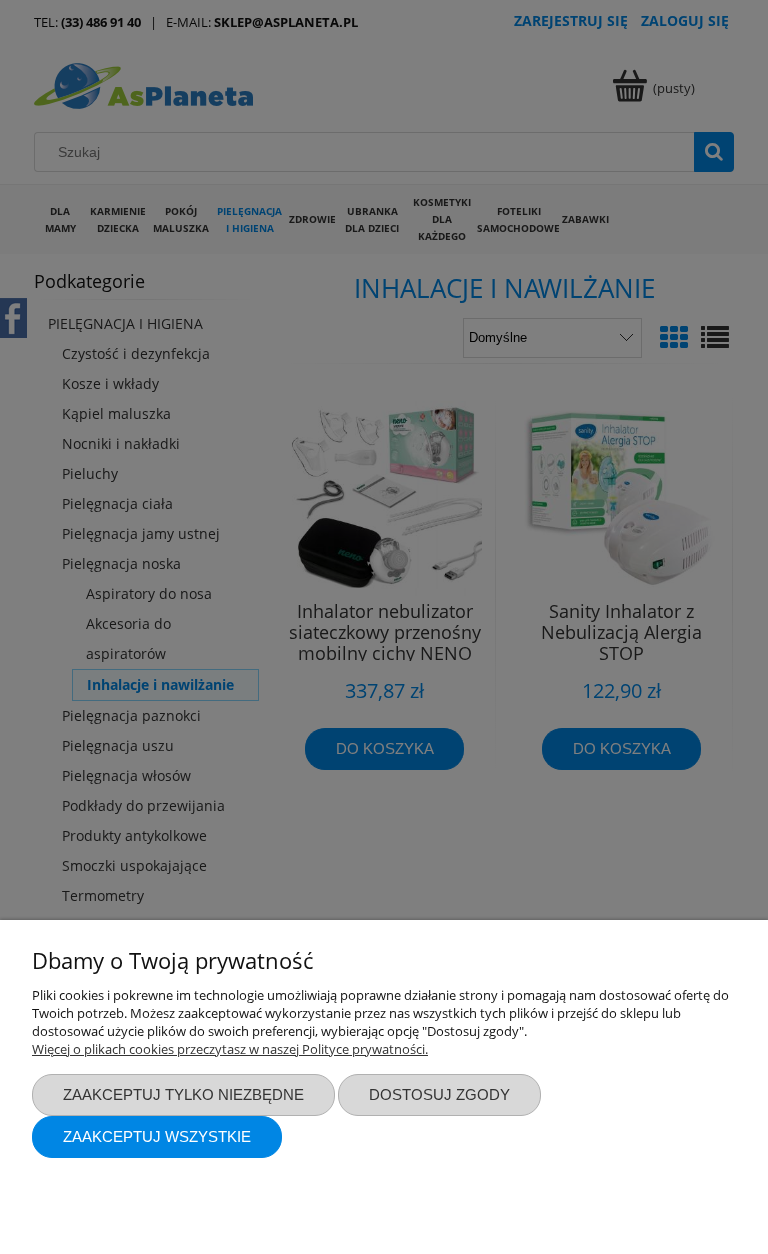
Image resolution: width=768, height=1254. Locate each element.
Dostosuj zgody (439, 1094)
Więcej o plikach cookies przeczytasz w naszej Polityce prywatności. (230, 1049)
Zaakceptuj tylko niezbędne (183, 1094)
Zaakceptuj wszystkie (157, 1136)
